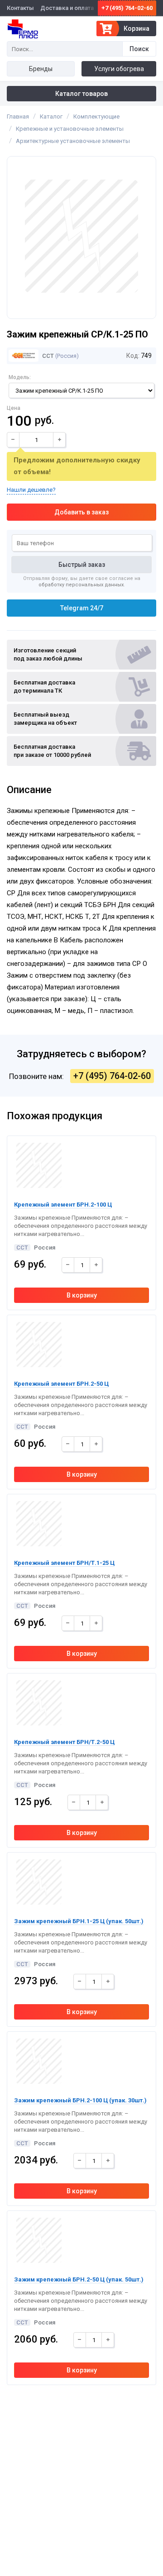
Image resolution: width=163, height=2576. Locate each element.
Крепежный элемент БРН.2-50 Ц (61, 1384)
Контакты (20, 8)
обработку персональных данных (81, 585)
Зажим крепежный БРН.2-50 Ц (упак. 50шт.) (79, 2279)
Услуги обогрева (119, 69)
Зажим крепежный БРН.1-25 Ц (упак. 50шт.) (79, 1921)
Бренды (41, 69)
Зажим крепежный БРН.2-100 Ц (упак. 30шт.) (80, 2100)
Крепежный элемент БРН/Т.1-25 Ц (64, 1563)
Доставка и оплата (67, 8)
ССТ (47, 356)
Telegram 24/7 (82, 608)
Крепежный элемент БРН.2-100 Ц (63, 1205)
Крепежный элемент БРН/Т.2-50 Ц (64, 1742)
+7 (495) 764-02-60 (127, 8)
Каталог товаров (81, 94)
